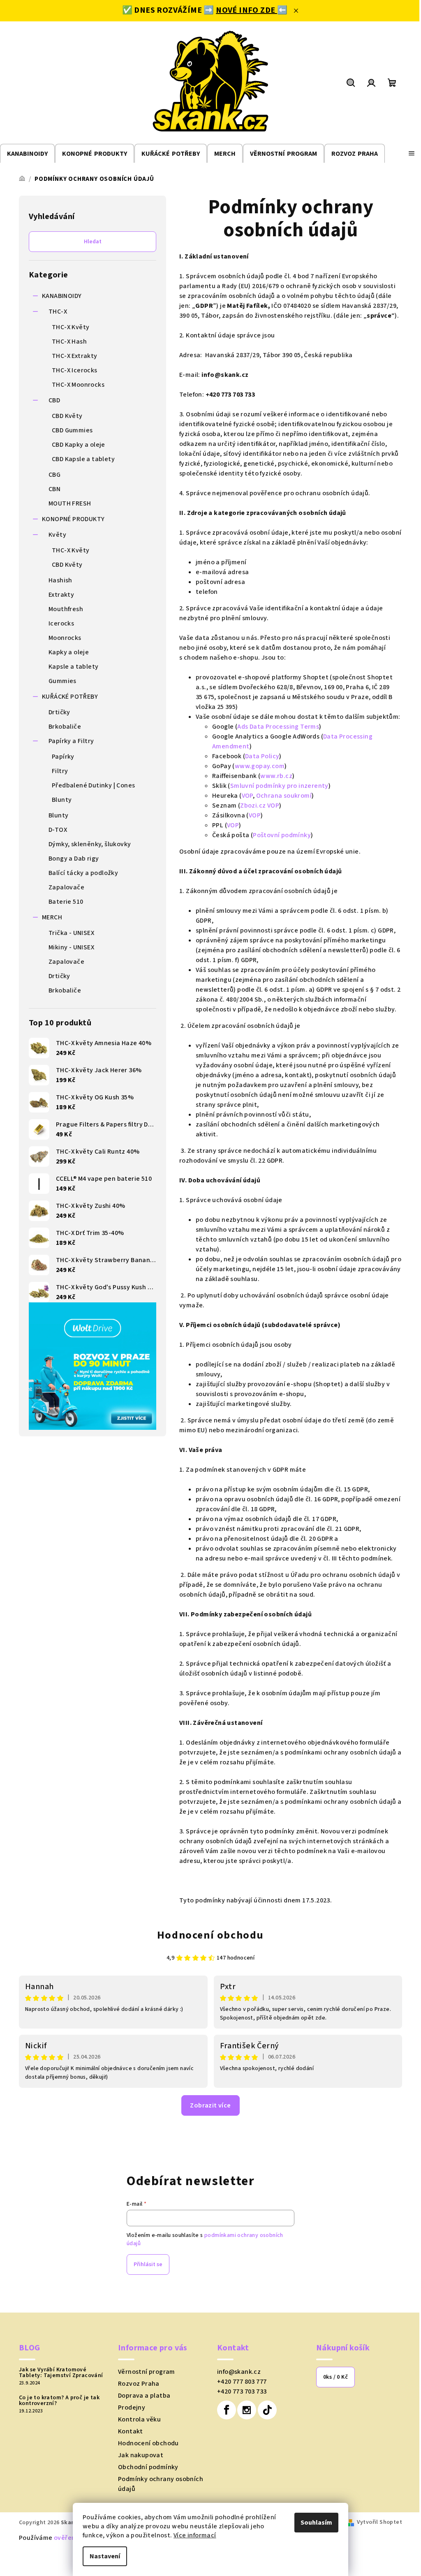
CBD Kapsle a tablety (83, 459)
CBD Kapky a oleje (79, 445)
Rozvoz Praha (139, 2384)
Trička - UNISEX (71, 933)
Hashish (60, 580)
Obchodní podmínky (148, 2467)
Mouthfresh (66, 609)
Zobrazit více (210, 2105)
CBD (54, 400)
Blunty (62, 800)
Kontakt (131, 2431)
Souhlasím (316, 2523)
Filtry (60, 771)
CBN (54, 489)
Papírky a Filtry (71, 741)
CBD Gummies (72, 430)
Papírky (63, 757)
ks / (335, 2377)
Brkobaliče (65, 727)
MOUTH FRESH (70, 503)
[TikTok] (267, 2410)
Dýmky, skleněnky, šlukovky (90, 844)
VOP (247, 796)
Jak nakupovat (141, 2455)
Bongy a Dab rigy (74, 859)
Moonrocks (65, 638)
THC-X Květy (71, 327)
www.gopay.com (260, 766)
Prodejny (132, 2407)
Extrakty (61, 595)
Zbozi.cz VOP (260, 806)
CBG (54, 475)
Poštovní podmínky (282, 835)
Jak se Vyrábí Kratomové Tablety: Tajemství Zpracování (61, 2373)
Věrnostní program (147, 2372)
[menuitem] (27, 154)
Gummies (62, 681)
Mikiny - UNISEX (71, 947)
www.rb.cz (276, 776)
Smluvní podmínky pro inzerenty (279, 786)
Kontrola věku (139, 2419)
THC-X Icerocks (75, 370)
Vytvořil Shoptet (379, 2522)
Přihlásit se (148, 2264)
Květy (57, 535)
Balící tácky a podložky (83, 873)
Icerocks (61, 623)
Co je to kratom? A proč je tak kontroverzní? (59, 2401)
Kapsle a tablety (73, 667)
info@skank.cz (239, 2372)
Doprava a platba (144, 2396)
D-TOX (58, 830)
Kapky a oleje (69, 652)
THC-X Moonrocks (78, 385)
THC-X (58, 312)
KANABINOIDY (62, 296)
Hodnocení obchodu (210, 1935)
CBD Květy (67, 416)
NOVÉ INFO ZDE (246, 10)
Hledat (93, 242)
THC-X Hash (69, 342)
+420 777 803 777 (242, 2382)
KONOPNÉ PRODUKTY (73, 519)
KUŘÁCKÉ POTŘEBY (70, 697)
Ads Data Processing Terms (278, 727)
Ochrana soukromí (284, 796)
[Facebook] (227, 2410)
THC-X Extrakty (75, 356)
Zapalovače (66, 887)
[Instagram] (247, 2410)
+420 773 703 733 (242, 2391)
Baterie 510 (66, 902)
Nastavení (105, 2556)
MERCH (52, 917)
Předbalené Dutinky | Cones (93, 785)
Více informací (195, 2535)
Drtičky (59, 712)
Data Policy (262, 756)
